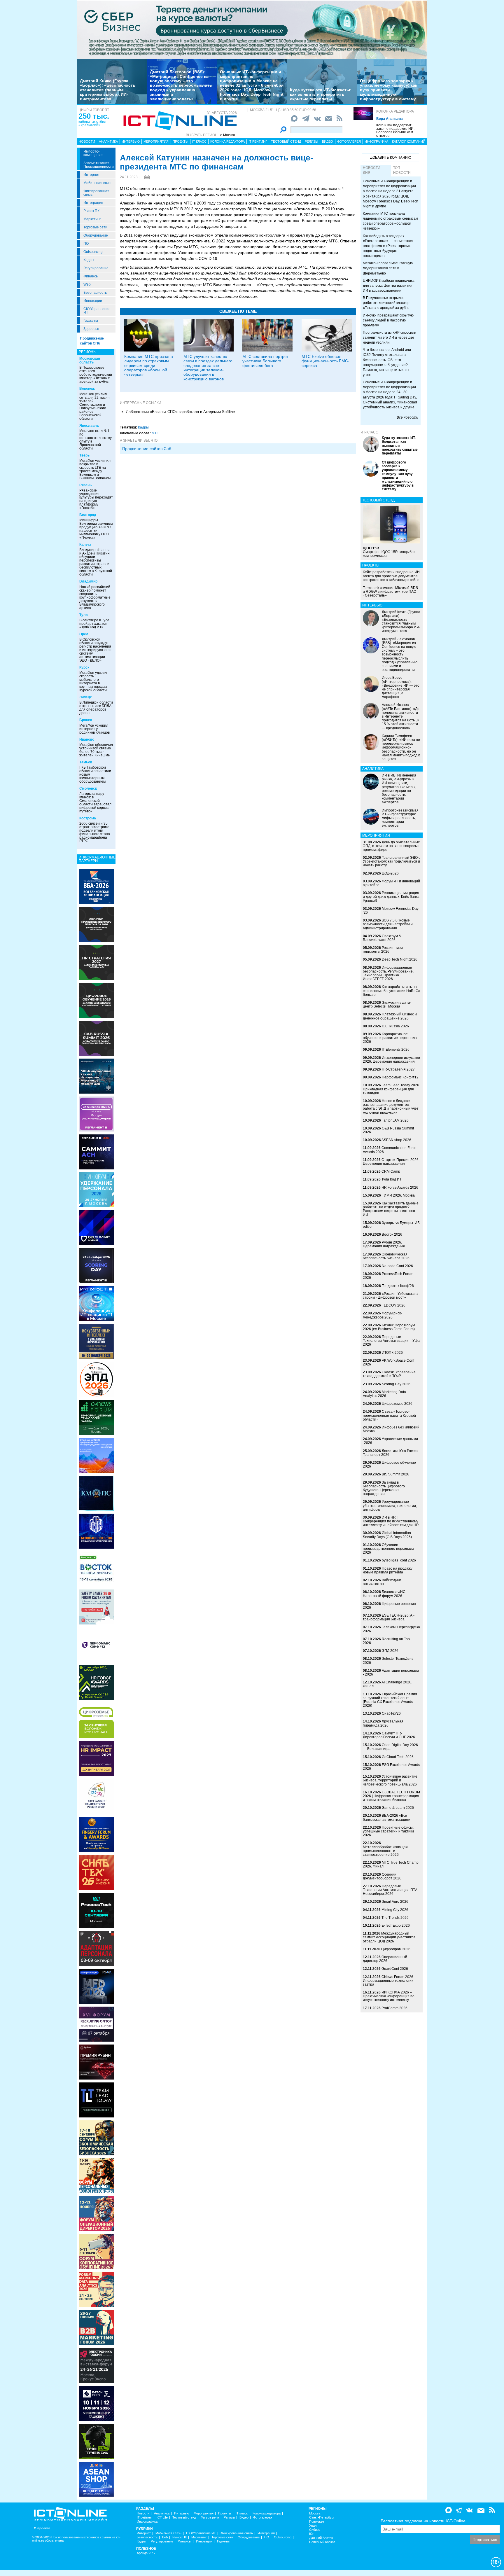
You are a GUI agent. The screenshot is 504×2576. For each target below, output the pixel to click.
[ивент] (96, 2479)
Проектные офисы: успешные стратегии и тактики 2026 (388, 1831)
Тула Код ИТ (392, 1179)
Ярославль (89, 426)
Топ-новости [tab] (402, 170)
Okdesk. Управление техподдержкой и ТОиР (389, 1374)
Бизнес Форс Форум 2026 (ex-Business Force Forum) (389, 1327)
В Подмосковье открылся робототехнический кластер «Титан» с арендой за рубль (96, 375)
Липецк (85, 697)
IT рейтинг (258, 141)
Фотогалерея (349, 141)
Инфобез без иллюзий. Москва (392, 1429)
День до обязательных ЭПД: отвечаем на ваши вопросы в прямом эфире (392, 846)
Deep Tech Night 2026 (400, 959)
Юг (311, 2534)
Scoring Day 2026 (396, 1384)
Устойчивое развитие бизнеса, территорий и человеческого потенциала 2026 (390, 1780)
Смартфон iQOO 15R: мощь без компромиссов (389, 552)
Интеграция (93, 203)
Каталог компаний (409, 141)
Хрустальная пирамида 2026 (383, 1723)
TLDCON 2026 (394, 1305)
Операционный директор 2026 (385, 1959)
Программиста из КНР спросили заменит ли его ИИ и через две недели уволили (390, 337)
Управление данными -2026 (390, 1441)
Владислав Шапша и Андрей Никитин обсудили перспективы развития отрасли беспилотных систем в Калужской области (96, 562)
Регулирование (96, 268)
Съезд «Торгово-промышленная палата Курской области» (389, 1415)
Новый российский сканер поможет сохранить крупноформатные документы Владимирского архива (95, 597)
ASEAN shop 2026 (396, 1140)
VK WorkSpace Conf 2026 (388, 1362)
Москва (315, 2513)
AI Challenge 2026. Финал (387, 1684)
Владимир (88, 581)
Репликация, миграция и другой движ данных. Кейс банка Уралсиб (391, 897)
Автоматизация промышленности (99, 165)
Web (87, 284)
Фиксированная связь (96, 193)
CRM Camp (391, 1171)
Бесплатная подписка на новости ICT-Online (423, 2521)
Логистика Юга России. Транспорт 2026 (391, 1453)
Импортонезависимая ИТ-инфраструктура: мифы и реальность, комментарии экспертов (400, 818)
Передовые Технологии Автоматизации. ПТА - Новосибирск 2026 (391, 1890)
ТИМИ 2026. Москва (398, 1195)
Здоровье (91, 329)
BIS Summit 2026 (395, 1474)
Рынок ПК (91, 211)
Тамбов (86, 762)
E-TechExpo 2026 (396, 1926)
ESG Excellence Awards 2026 (391, 1767)
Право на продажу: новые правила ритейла (388, 1570)
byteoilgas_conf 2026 (399, 1560)
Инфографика (376, 141)
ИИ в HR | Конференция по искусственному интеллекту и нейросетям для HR (391, 1521)
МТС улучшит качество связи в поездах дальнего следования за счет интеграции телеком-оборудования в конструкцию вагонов (208, 368)
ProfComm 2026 (394, 2008)
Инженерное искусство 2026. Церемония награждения (391, 1060)
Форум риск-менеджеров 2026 (382, 1315)
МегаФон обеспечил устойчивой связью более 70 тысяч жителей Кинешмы (96, 750)
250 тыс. (94, 116)
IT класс (199, 141)
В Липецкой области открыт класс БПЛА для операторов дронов (96, 708)
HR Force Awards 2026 (400, 1188)
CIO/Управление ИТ (97, 311)
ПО (86, 244)
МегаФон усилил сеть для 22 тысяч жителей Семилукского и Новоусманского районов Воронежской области (94, 406)
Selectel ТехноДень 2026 (388, 1661)
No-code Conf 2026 (397, 1266)
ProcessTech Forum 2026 (388, 1276)
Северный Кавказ (322, 2542)
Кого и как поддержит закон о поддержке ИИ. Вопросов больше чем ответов (395, 130)
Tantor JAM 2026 (395, 1120)
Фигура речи (210, 2518)
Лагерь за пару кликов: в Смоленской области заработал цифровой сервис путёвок (95, 802)
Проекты (181, 141)
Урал (313, 2526)
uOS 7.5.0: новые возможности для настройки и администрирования (388, 924)
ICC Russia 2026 (395, 1026)
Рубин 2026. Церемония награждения (384, 1244)
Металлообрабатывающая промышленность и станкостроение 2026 (385, 1851)
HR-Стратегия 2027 (398, 1069)
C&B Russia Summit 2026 (388, 1130)
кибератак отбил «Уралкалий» (92, 123)
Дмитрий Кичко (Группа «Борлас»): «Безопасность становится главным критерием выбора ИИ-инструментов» (108, 90)
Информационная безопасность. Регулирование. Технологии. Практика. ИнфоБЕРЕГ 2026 (388, 973)
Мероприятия (156, 141)
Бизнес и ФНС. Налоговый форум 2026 (385, 1594)
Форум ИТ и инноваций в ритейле (391, 883)
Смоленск (88, 788)
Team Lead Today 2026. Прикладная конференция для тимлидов (391, 1089)
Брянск (86, 720)
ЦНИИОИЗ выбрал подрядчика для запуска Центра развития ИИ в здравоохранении (389, 286)
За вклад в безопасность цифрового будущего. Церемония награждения (384, 1488)
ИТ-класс (369, 432)
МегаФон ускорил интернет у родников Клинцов (94, 729)
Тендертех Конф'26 (398, 1286)
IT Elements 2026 (396, 1050)
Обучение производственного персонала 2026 (388, 1549)
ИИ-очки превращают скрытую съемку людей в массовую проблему (388, 320)
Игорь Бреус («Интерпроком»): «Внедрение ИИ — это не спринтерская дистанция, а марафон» (401, 687)
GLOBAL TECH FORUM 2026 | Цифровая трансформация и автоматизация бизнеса (391, 1796)
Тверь (84, 455)
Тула (84, 615)
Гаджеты (91, 321)
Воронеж (87, 389)
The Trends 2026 (395, 1918)
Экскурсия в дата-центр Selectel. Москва (387, 1004)
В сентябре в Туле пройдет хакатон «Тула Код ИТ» (94, 624)
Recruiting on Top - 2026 (387, 1641)
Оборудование (96, 235)
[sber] (252, 29)
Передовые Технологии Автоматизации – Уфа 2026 (391, 1341)
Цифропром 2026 (396, 1949)
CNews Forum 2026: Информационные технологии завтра (388, 1981)
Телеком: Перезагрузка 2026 (391, 1629)
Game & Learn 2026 (398, 1808)
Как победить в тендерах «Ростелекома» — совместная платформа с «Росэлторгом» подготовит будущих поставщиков (388, 246)
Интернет (92, 175)
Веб (165, 2537)
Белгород (88, 515)
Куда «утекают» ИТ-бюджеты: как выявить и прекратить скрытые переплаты (321, 94)
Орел (84, 634)
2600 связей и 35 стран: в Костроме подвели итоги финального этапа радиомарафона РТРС (95, 832)
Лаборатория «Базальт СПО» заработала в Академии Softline (180, 412)
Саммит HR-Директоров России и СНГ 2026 (389, 1735)
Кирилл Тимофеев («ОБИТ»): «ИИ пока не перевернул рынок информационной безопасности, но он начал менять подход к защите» (401, 747)
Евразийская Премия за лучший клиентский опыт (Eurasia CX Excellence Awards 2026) (390, 1700)
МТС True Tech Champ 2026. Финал (391, 1864)
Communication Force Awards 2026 (390, 1150)
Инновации (93, 301)
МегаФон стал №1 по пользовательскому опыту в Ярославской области (96, 440)
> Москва (228, 135)
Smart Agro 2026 (395, 1902)
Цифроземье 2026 (397, 1404)
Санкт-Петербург (322, 2518)
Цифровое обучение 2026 (389, 1464)
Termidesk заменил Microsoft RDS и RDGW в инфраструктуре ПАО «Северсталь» (390, 592)
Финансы (91, 276)
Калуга (85, 545)
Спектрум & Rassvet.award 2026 (382, 938)
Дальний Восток (321, 2538)
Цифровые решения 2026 (389, 1606)
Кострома (88, 818)
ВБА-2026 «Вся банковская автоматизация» (386, 1817)
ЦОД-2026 (390, 873)
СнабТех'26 (391, 1713)
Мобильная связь (98, 183)
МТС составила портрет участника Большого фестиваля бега (265, 361)
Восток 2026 (392, 1234)
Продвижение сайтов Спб (147, 449)
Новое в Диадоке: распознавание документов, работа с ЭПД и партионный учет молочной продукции (391, 1107)
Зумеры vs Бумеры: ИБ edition (391, 1225)
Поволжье (317, 2522)
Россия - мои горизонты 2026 (383, 950)
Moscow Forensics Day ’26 (391, 911)
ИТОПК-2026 (392, 1353)
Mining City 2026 (395, 1910)
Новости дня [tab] (372, 170)
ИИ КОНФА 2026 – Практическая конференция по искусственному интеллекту (389, 1996)
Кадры (89, 260)
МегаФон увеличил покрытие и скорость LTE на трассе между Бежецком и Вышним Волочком (95, 469)
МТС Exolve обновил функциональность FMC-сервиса (325, 361)
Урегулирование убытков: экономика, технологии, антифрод (390, 1505)
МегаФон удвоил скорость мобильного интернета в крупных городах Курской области (93, 681)
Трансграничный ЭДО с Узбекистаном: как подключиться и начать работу (392, 861)
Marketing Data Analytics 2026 (384, 1394)
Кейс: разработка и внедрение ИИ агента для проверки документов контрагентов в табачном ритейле (391, 576)
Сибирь (315, 2530)
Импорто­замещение (93, 153)
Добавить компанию (391, 158)
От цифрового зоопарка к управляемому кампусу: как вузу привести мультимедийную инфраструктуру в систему (388, 90)
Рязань (85, 485)
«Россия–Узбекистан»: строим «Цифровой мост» (391, 1296)
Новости (87, 141)
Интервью (131, 141)
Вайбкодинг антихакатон (382, 1582)
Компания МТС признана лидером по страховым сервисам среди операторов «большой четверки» (149, 365)
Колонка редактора (395, 111)
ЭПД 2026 (390, 1651)
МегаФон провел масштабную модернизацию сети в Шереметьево (388, 268)
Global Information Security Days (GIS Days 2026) (387, 1535)
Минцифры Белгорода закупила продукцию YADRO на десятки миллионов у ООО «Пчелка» (96, 529)
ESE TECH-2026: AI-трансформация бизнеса (389, 1617)
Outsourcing (93, 252)
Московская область (90, 360)
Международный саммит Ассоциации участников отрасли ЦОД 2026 (389, 1937)
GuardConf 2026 (395, 1969)
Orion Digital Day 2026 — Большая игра (390, 1747)
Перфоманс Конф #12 (400, 1077)
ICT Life (162, 2518)
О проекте (42, 2528)
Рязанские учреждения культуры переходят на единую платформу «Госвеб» (96, 499)
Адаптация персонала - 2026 (391, 1672)
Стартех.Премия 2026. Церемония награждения (391, 1162)
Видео (328, 141)
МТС (155, 433)
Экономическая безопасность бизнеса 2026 (386, 1256)
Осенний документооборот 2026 (382, 1876)
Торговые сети (95, 227)
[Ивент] (96, 886)
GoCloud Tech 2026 (398, 1757)
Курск (84, 667)
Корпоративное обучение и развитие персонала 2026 (390, 1038)
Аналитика (108, 141)
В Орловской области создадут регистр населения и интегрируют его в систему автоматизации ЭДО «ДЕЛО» (96, 650)
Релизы (311, 141)
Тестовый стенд (286, 141)
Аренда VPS (146, 2553)
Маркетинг (92, 219)
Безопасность (95, 293)
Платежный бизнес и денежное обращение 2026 (390, 1016)
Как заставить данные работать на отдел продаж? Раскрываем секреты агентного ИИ (391, 1209)
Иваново (87, 739)
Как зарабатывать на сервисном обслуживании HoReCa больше (392, 991)
